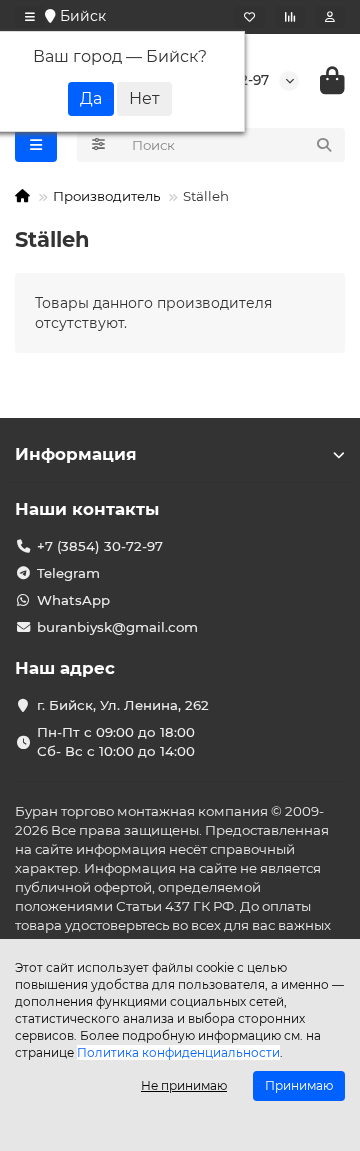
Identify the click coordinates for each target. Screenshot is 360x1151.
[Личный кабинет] (330, 17)
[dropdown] (30, 17)
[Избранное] (249, 17)
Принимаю (299, 1085)
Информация (76, 454)
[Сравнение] (290, 17)
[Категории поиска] (98, 145)
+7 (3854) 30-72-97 (100, 546)
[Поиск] (324, 145)
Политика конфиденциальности (178, 1052)
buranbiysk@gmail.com (117, 627)
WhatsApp (73, 600)
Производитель (106, 196)
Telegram (68, 573)
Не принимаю (184, 1085)
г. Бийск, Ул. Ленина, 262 (123, 705)
